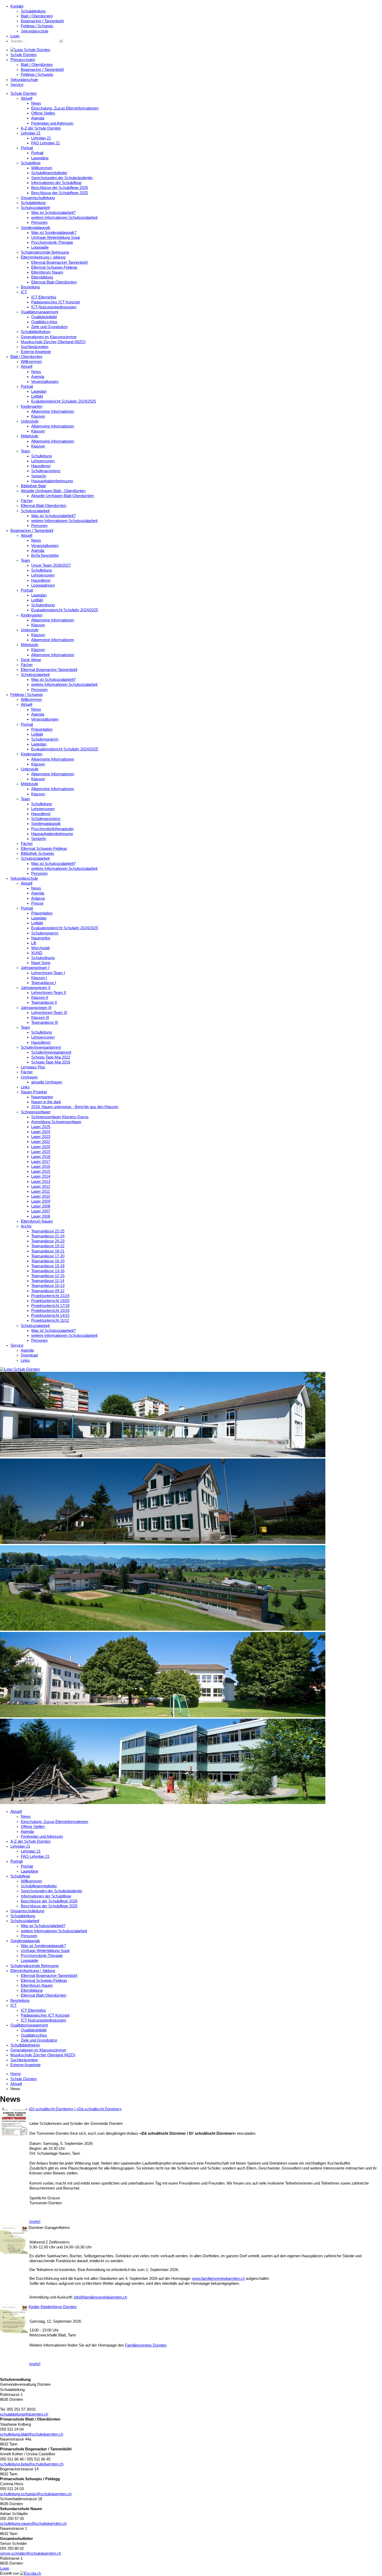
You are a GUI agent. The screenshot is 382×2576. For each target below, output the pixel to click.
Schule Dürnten (24, 55)
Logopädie (40, 247)
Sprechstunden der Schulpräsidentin (62, 178)
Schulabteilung (33, 11)
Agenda (38, 118)
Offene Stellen (43, 113)
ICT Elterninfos (44, 297)
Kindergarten (32, 406)
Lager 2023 (41, 1137)
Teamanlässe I (44, 983)
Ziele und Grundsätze (49, 327)
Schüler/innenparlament (41, 1047)
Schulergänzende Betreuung (45, 252)
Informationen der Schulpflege (56, 183)
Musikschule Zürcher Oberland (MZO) (53, 342)
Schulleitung (41, 456)
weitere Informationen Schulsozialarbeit (64, 218)
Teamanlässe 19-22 (48, 1246)
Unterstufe (30, 421)
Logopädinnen (43, 585)
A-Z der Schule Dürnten (41, 128)
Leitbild (37, 396)
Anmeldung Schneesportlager (56, 1122)
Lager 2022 (41, 1142)
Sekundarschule (35, 31)
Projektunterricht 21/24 (50, 1296)
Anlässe (38, 898)
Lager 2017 (41, 1162)
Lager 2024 (41, 1132)
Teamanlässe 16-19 (48, 1261)
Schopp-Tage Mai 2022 (51, 1057)
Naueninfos (41, 938)
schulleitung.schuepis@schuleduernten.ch (36, 2494)
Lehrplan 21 (31, 133)
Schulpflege (31, 163)
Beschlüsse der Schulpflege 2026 (60, 188)
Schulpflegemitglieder (49, 173)
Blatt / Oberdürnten (37, 16)
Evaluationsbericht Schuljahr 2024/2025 (65, 610)
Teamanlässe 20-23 (48, 1241)
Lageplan (39, 391)
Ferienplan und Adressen (52, 123)
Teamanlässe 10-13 (48, 1286)
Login (15, 36)
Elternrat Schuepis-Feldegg (54, 267)
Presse (37, 903)
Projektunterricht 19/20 (50, 1301)
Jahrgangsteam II (36, 988)
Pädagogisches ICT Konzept (55, 302)
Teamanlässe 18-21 (48, 1251)
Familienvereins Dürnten (146, 2345)
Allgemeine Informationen (53, 411)
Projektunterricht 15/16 (50, 1311)
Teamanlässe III (45, 1022)
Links (25, 1087)
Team (25, 451)
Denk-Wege (31, 660)
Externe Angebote (36, 352)
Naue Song (41, 963)
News (36, 103)
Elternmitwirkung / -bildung (43, 257)
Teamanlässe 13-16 (48, 1271)
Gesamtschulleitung (38, 198)
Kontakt (17, 6)
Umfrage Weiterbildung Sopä (55, 238)
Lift (34, 943)
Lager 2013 (41, 1182)
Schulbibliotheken (36, 332)
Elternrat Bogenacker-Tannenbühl (59, 262)
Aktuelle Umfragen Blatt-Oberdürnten (62, 496)
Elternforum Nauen (47, 272)
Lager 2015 (41, 1171)
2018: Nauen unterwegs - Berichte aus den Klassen (75, 1107)
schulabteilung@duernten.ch (24, 2414)
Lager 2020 (41, 1147)
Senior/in (39, 476)
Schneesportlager (36, 1112)
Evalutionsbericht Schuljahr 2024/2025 (64, 401)
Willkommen (42, 168)
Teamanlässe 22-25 (48, 1231)
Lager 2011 (41, 1191)
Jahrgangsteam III (36, 1008)
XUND (37, 953)
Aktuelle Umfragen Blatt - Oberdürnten (53, 491)
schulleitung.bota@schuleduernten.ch (32, 2464)
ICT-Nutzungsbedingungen (54, 307)
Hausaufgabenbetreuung (52, 481)
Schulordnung (43, 605)
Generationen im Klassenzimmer (49, 337)
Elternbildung (42, 277)
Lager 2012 (41, 1187)
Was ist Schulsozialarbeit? (53, 213)
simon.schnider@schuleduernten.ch (31, 2553)
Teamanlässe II (44, 1002)
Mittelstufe (29, 436)
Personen (39, 222)
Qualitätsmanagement (39, 312)
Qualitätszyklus (44, 322)
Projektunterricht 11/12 (50, 1320)
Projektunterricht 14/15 (50, 1316)
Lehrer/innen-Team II (49, 993)
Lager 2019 (41, 1152)
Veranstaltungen (45, 382)
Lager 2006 (41, 1216)
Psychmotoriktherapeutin (52, 829)
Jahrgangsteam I (35, 968)
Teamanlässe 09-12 (48, 1291)
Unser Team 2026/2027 (51, 565)
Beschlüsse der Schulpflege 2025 (60, 193)
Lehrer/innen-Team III (49, 1013)
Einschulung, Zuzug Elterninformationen (65, 108)
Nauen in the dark (46, 1102)
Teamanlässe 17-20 (48, 1256)
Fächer (27, 501)
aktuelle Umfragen (47, 1082)
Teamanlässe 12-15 (48, 1276)
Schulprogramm (45, 739)
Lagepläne (40, 158)
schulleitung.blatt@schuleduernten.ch (32, 2434)
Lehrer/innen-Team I (48, 973)
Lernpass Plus (33, 1067)
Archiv (26, 1226)
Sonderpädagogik (36, 228)
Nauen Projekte (34, 1092)
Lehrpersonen (43, 461)
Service (17, 85)
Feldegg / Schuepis (37, 26)
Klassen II (40, 998)
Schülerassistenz (46, 471)
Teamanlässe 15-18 (48, 1266)
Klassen (38, 416)
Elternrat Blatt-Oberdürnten (54, 282)
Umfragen (29, 1077)
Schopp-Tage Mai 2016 (51, 1062)
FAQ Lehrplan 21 (45, 143)
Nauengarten (42, 1097)
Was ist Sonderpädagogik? (54, 233)
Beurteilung (30, 287)
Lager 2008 (41, 1206)
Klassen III (40, 1018)
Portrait (27, 148)
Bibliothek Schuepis (37, 853)
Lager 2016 (41, 1167)
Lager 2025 (41, 1127)
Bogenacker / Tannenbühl (42, 21)
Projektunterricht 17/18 (50, 1306)
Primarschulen (23, 60)
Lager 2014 (41, 1176)
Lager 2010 (41, 1196)
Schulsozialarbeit (35, 208)
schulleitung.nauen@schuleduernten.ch (33, 2524)
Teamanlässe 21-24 (48, 1236)
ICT (24, 292)
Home (16, 2074)
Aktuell (27, 98)
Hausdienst (41, 466)
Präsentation (42, 729)
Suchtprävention (35, 347)
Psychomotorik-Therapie (52, 242)
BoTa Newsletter (45, 555)
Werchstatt (40, 948)
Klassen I (39, 978)
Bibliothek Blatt (33, 486)
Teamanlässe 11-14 (48, 1281)
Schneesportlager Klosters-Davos (60, 1117)
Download (29, 1355)
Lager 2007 (41, 1211)
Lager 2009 (41, 1201)
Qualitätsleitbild (44, 317)
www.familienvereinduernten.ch (218, 2279)
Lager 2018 (41, 1157)
